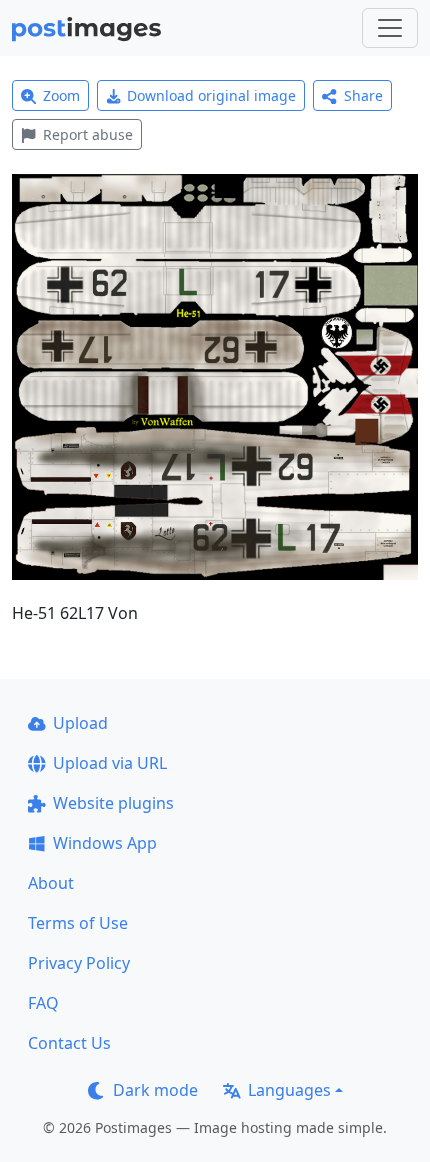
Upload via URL (110, 763)
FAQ (43, 1003)
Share (363, 95)
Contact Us (69, 1043)
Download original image (211, 95)
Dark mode (155, 1090)
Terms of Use (78, 923)
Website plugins (113, 803)
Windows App (105, 843)
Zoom (61, 95)
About (51, 883)
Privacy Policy (79, 963)
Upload (80, 723)
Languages (289, 1090)
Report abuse (88, 134)
